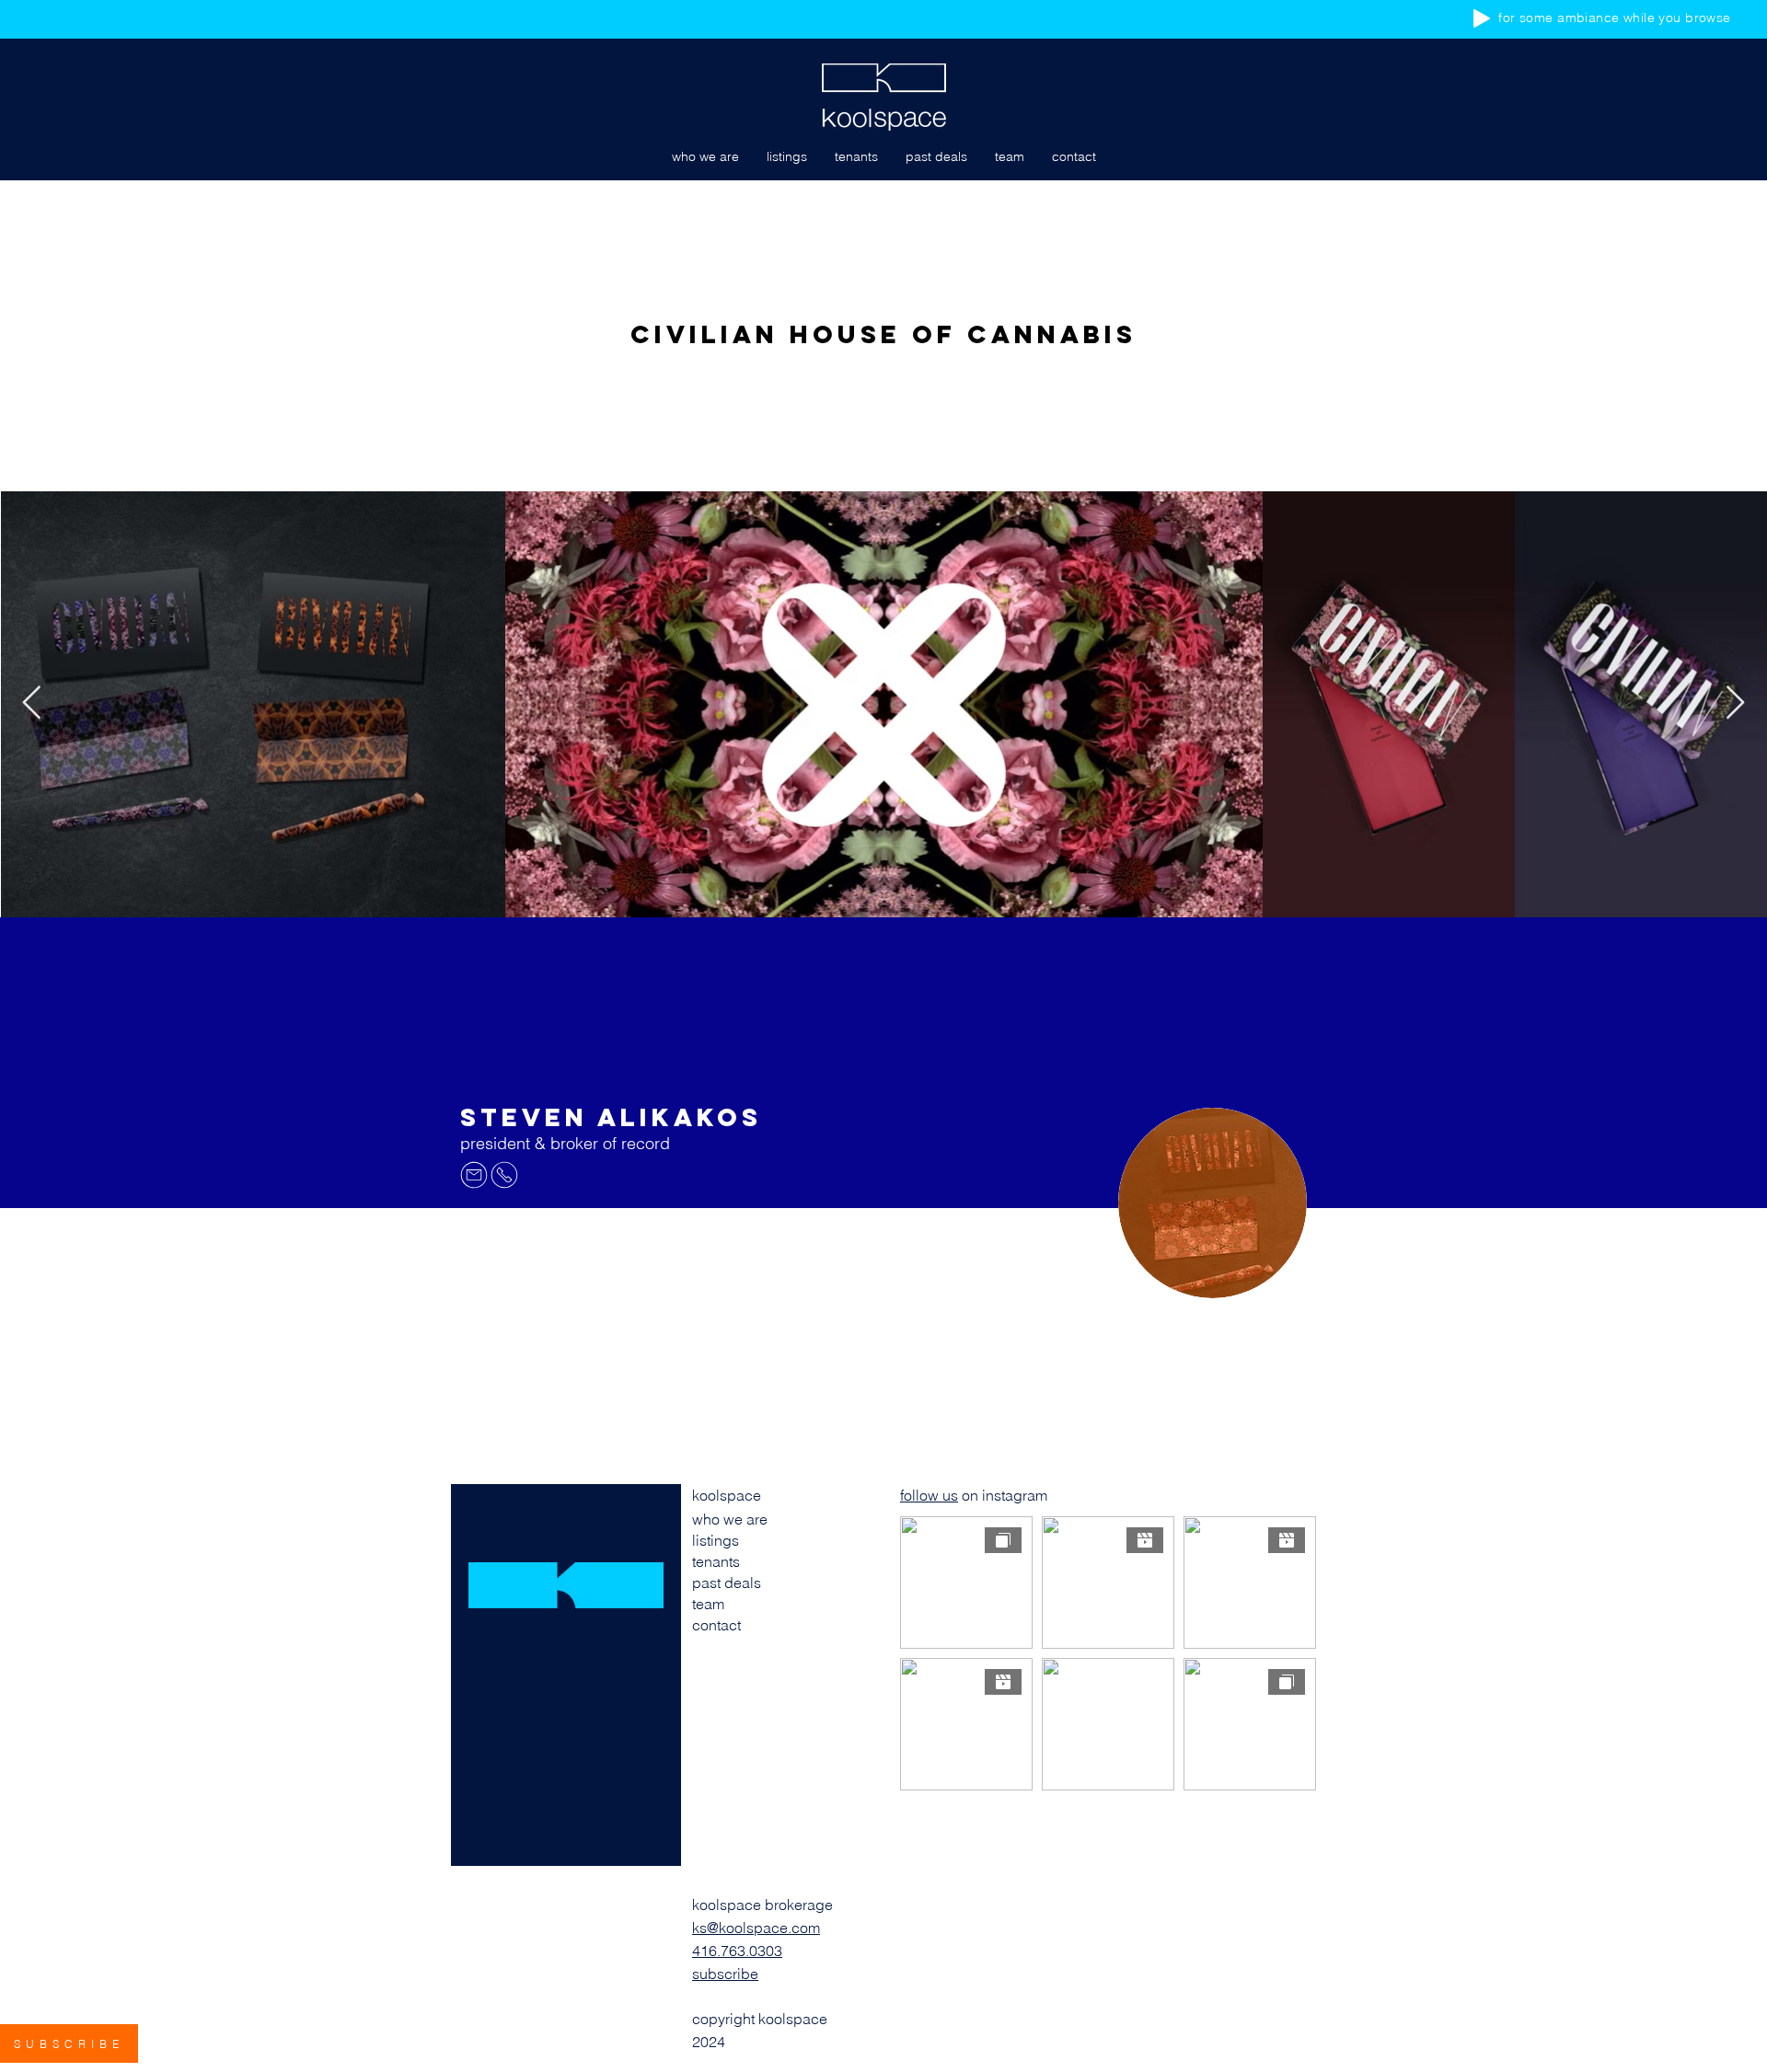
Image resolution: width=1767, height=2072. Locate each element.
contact (716, 1625)
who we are (730, 1519)
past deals (727, 1583)
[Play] (1482, 18)
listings (716, 1540)
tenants (716, 1561)
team (708, 1604)
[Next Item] (1735, 703)
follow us (929, 1495)
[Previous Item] (32, 703)
